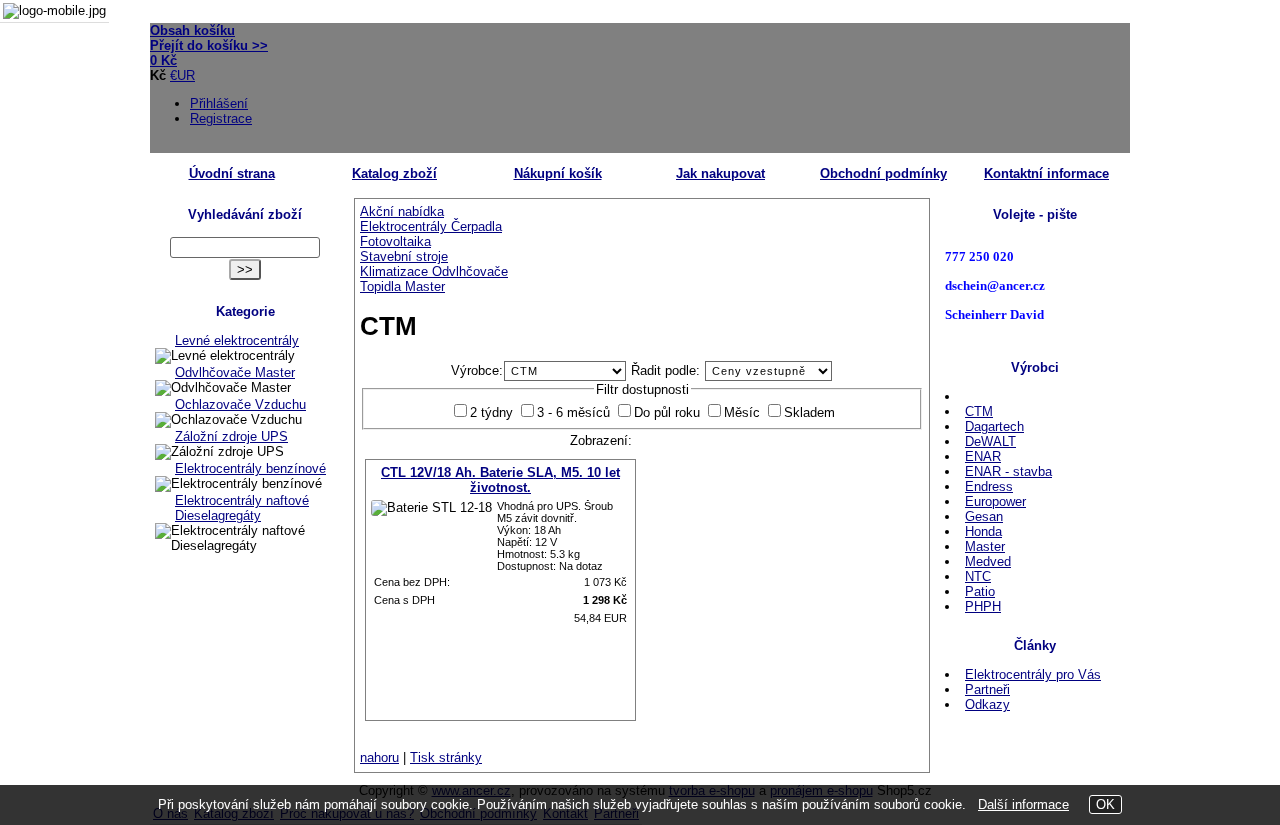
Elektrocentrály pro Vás (1033, 674)
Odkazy (987, 704)
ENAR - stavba (1008, 471)
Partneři (987, 689)
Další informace (1023, 804)
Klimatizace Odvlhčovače (434, 271)
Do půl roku (667, 412)
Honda (983, 531)
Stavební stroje (404, 256)
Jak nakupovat (720, 173)
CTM (979, 411)
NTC (978, 576)
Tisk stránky (446, 757)
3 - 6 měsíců (573, 412)
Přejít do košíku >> (209, 45)
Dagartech (994, 426)
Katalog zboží (394, 173)
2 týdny (491, 412)
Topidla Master (402, 286)
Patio (980, 591)
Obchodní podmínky (883, 173)
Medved (988, 561)
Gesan (984, 516)
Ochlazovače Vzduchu (240, 404)
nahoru (379, 757)
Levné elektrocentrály (237, 340)
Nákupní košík (558, 173)
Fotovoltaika (395, 241)
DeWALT (990, 441)
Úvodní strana (232, 173)
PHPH (983, 606)
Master (985, 546)
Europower (995, 501)
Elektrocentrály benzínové (250, 468)
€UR (182, 75)
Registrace (221, 118)
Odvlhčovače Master (235, 372)
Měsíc (742, 412)
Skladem (809, 412)
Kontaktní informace (1046, 173)
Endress (989, 486)
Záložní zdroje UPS (231, 436)
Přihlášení (219, 103)
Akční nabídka (402, 211)
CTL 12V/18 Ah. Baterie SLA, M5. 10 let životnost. (500, 480)
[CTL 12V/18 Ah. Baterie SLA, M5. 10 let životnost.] (431, 508)
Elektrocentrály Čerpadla (431, 226)
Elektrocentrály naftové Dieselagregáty (242, 508)
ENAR (983, 456)
